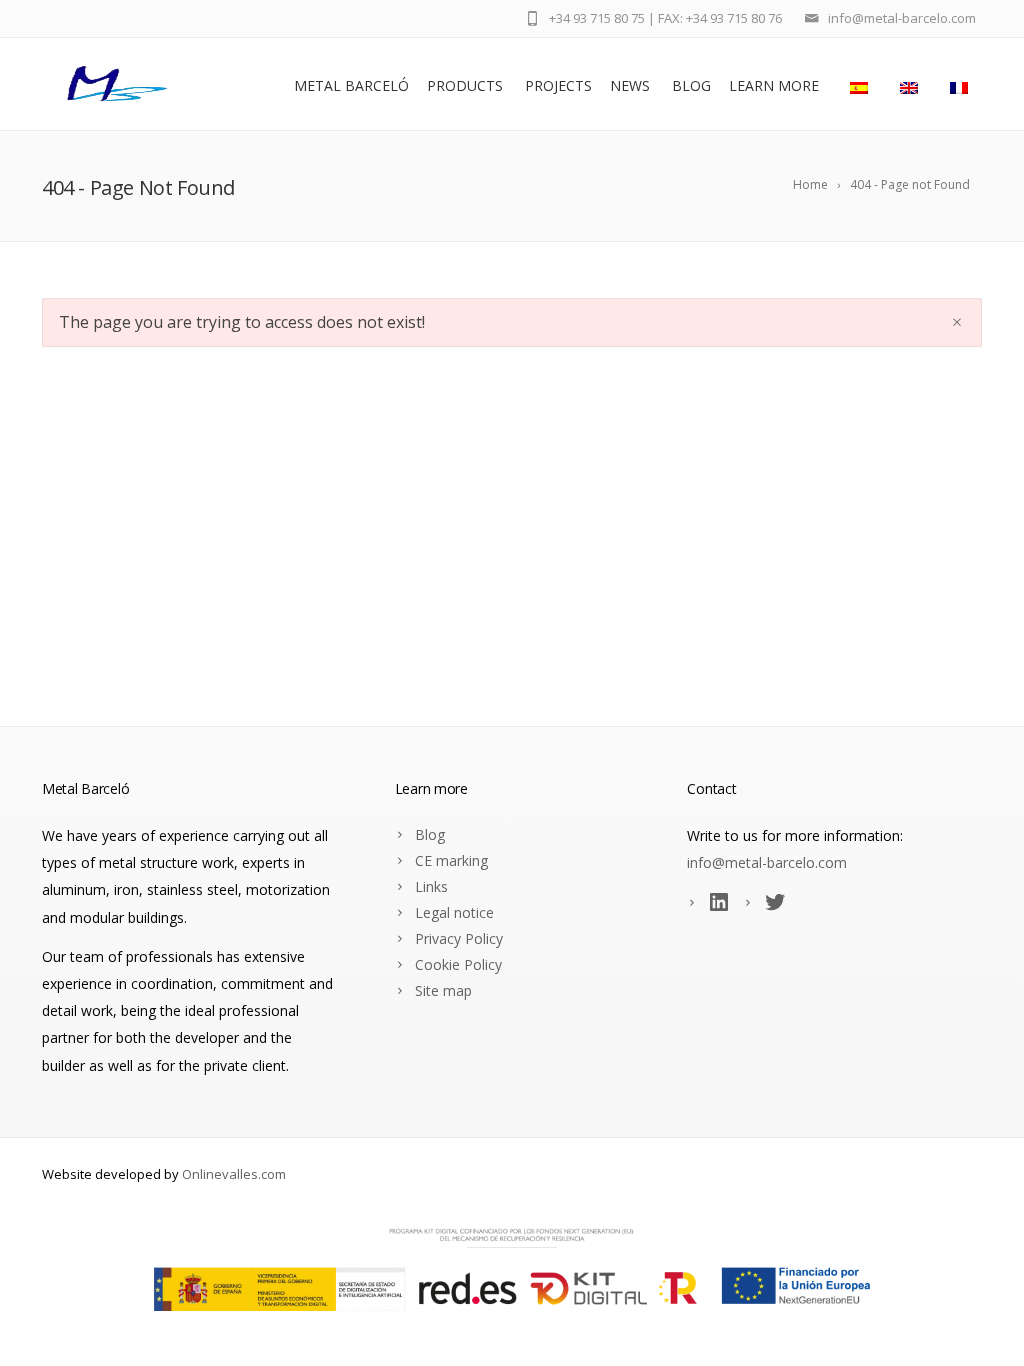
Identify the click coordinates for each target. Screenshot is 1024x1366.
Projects (558, 85)
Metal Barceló (351, 85)
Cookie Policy (458, 964)
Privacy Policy (459, 938)
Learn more (774, 85)
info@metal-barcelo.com (767, 862)
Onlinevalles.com (234, 1174)
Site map (443, 990)
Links (431, 886)
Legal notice (454, 912)
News (630, 85)
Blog (691, 85)
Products (465, 85)
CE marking (451, 860)
